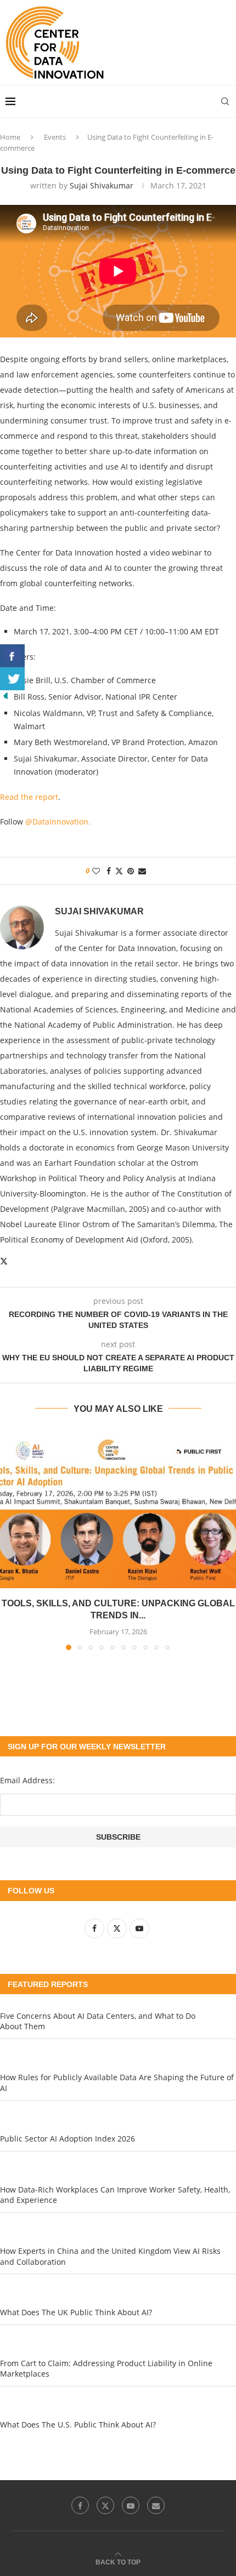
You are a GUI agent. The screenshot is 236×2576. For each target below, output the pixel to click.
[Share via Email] (142, 871)
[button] (9, 1540)
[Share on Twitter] (119, 871)
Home (10, 137)
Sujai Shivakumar (102, 185)
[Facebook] (80, 2505)
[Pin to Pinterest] (131, 871)
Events (55, 137)
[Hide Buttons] (5, 695)
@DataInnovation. (58, 822)
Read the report (29, 797)
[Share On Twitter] (12, 679)
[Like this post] (96, 871)
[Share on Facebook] (109, 871)
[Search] (225, 101)
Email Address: (27, 1780)
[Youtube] (131, 2505)
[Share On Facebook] (12, 656)
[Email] (156, 2505)
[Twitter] (105, 2505)
